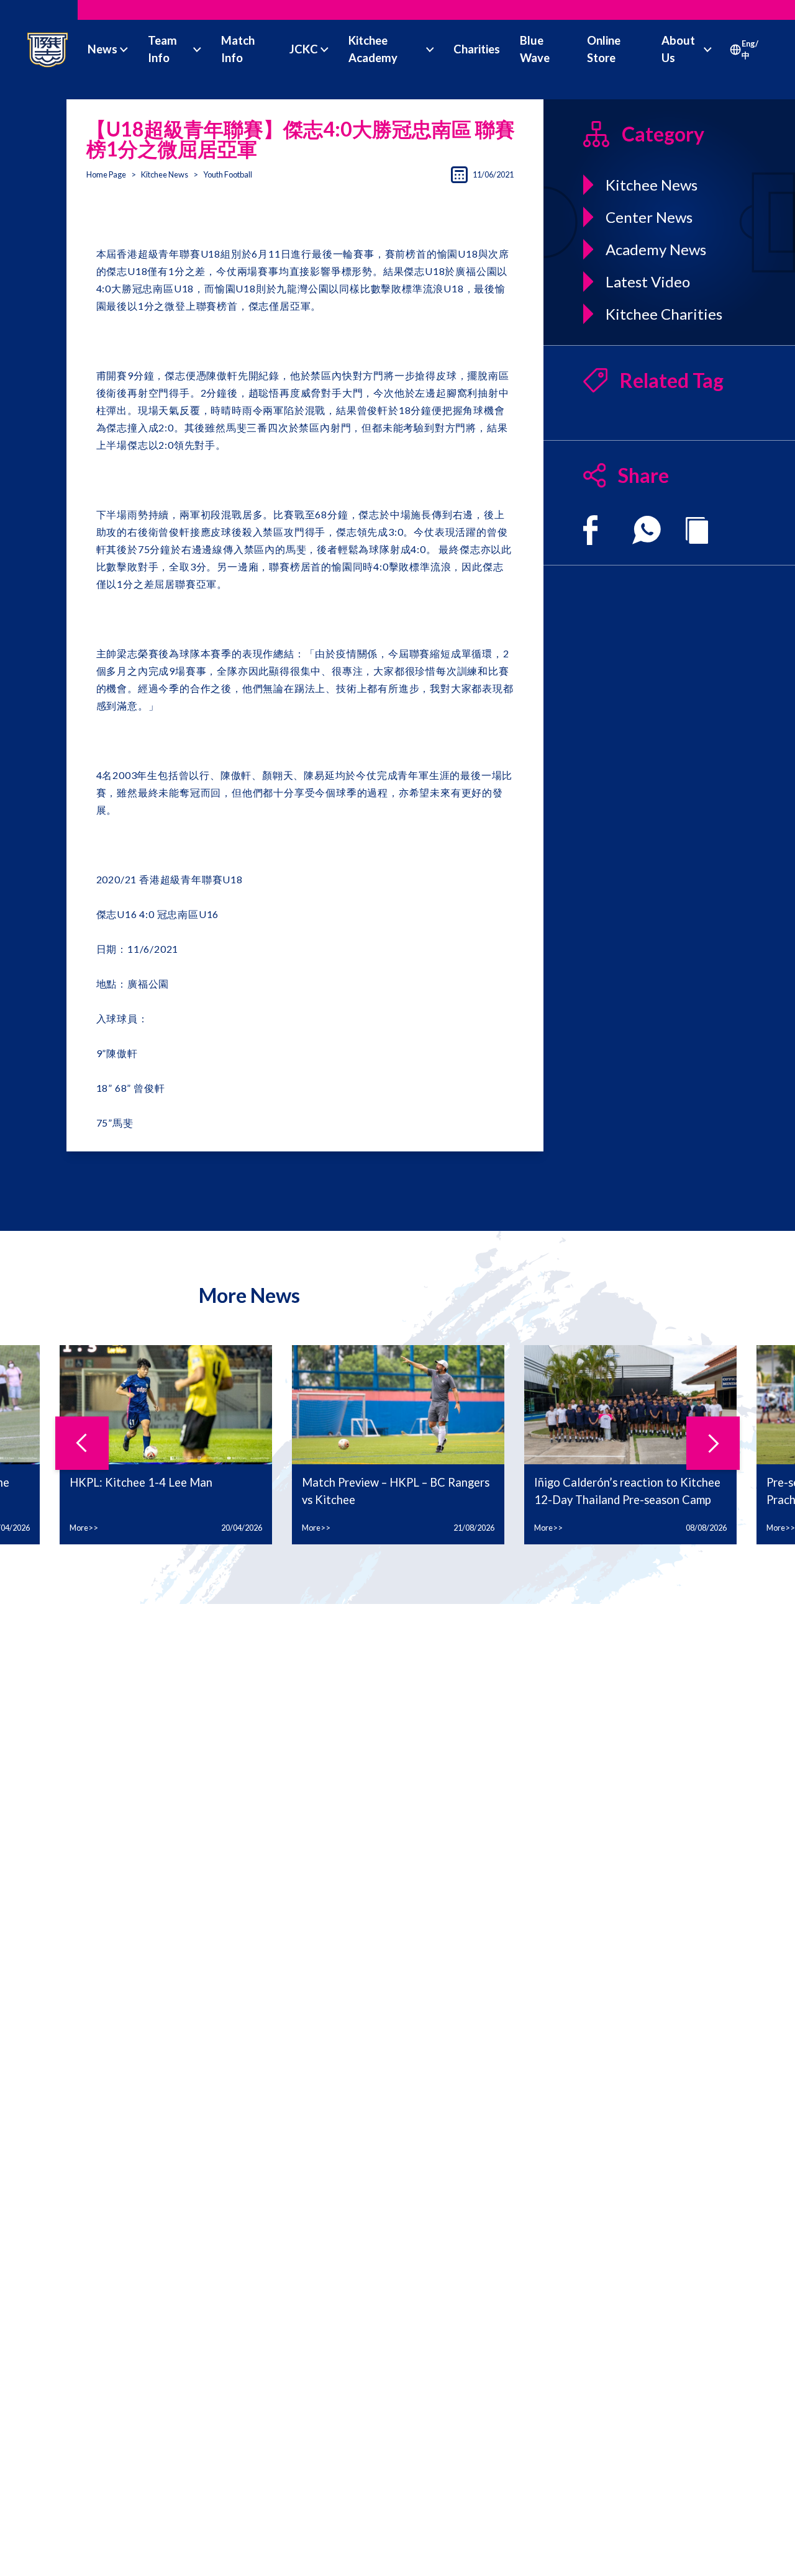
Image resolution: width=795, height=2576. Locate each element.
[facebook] (590, 530)
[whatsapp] (647, 530)
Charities (477, 49)
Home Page (106, 174)
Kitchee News (165, 174)
